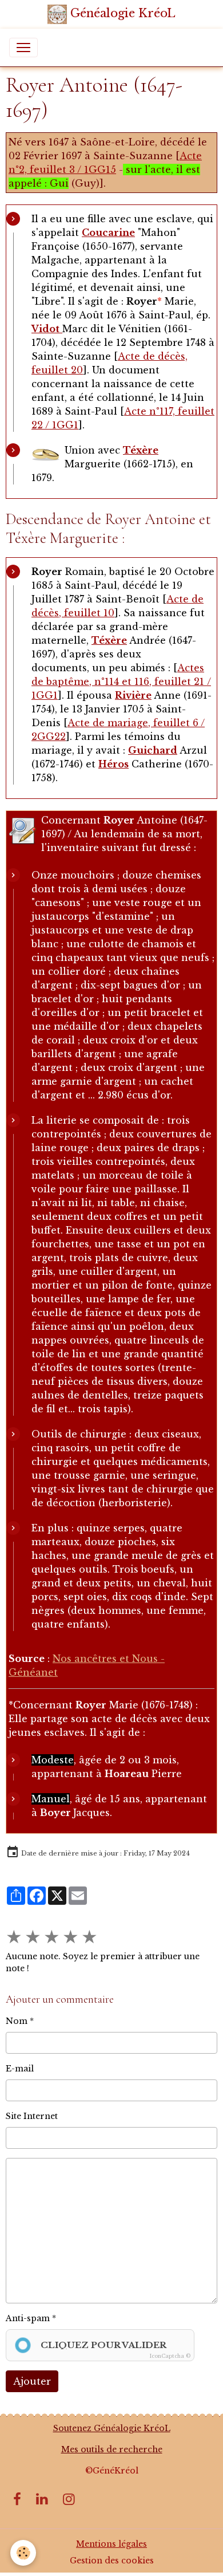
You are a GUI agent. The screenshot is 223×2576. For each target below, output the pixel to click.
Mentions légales (111, 2544)
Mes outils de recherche (112, 2449)
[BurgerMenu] (23, 48)
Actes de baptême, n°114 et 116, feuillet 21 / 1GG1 (121, 682)
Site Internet (32, 2116)
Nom (17, 2021)
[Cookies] (23, 2553)
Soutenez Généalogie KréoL (112, 2428)
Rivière (133, 695)
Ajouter (32, 2381)
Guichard (153, 750)
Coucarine (108, 233)
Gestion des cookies (112, 2561)
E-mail (20, 2069)
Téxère (141, 450)
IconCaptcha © (170, 2356)
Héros (114, 764)
